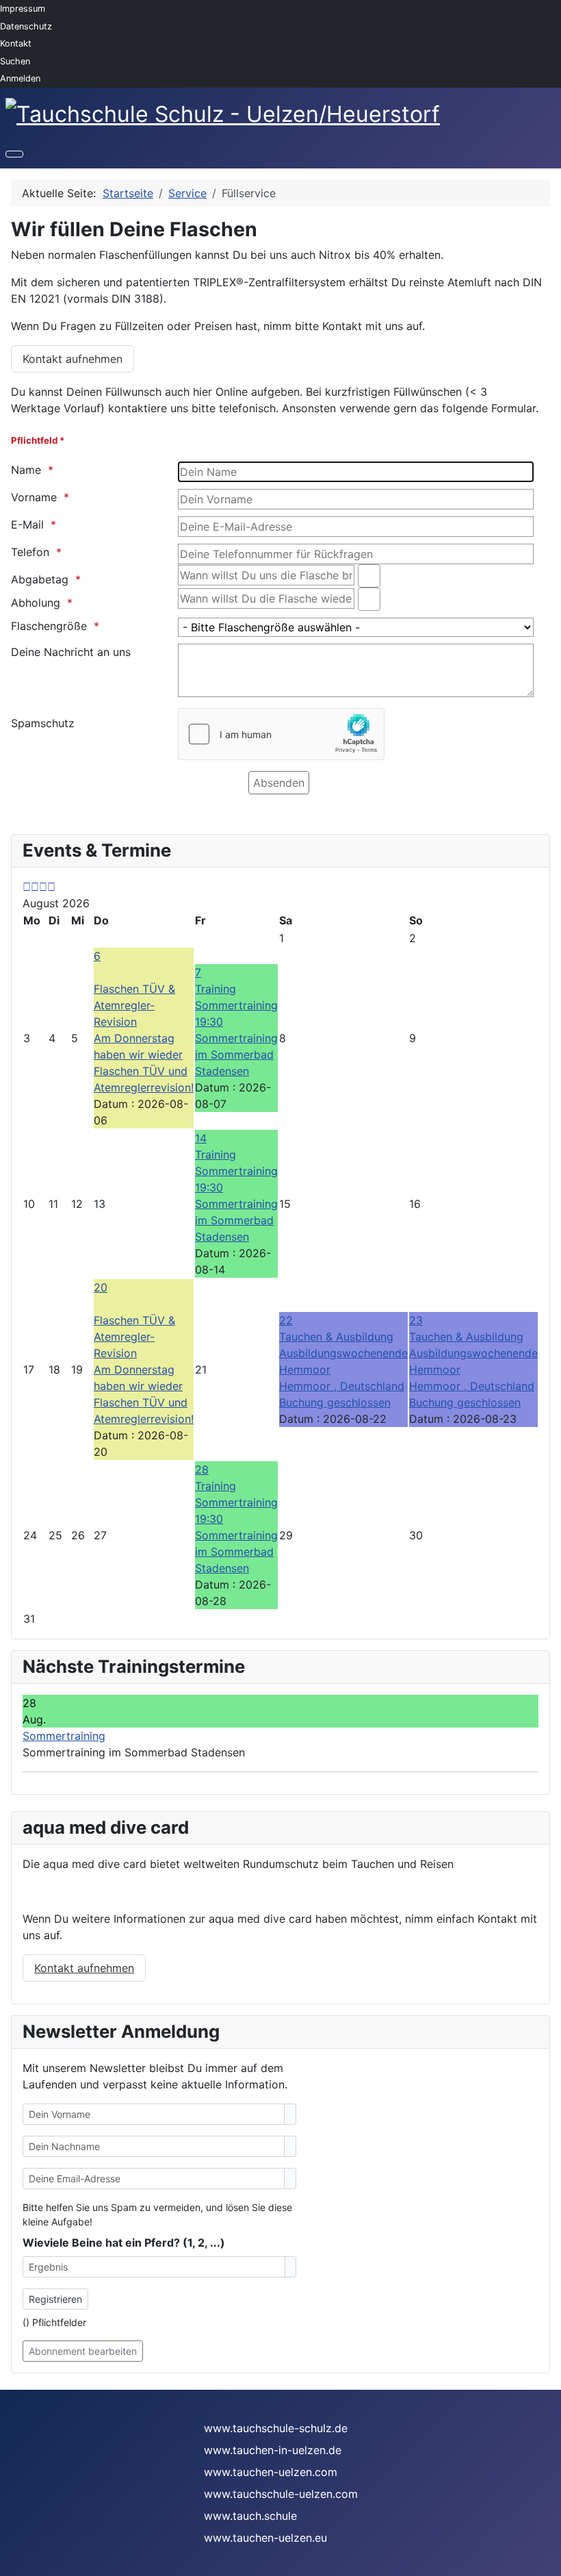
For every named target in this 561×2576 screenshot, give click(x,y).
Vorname (34, 497)
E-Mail (27, 525)
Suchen (15, 61)
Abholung (36, 603)
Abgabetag (40, 579)
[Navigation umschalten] (14, 154)
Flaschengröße (49, 626)
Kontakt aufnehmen (73, 359)
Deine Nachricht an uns (71, 652)
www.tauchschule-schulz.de (276, 2428)
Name (26, 470)
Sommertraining (64, 1736)
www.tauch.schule (250, 2516)
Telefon (30, 552)
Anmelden (20, 78)
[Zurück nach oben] (544, 2559)
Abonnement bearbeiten (83, 2351)
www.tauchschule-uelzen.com (281, 2494)
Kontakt (16, 43)
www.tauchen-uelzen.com (271, 2472)
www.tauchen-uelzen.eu (265, 2538)
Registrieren (55, 2299)
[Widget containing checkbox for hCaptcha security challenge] (281, 734)
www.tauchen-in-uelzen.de (273, 2450)
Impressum (23, 9)
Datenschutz (26, 26)
